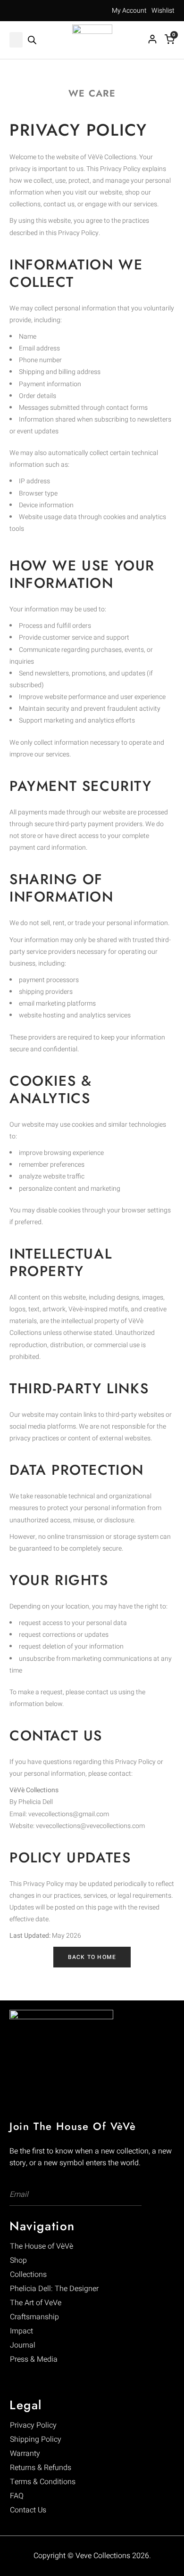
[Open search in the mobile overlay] (32, 40)
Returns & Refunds (41, 2468)
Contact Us (28, 2510)
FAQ (17, 2496)
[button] (16, 40)
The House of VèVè (42, 2246)
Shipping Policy (36, 2439)
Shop (18, 2260)
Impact (21, 2331)
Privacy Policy (33, 2425)
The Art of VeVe (36, 2303)
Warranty (25, 2454)
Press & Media (34, 2359)
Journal (23, 2345)
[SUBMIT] (128, 2195)
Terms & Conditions (43, 2482)
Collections (28, 2275)
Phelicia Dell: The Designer (54, 2289)
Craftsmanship (34, 2317)
